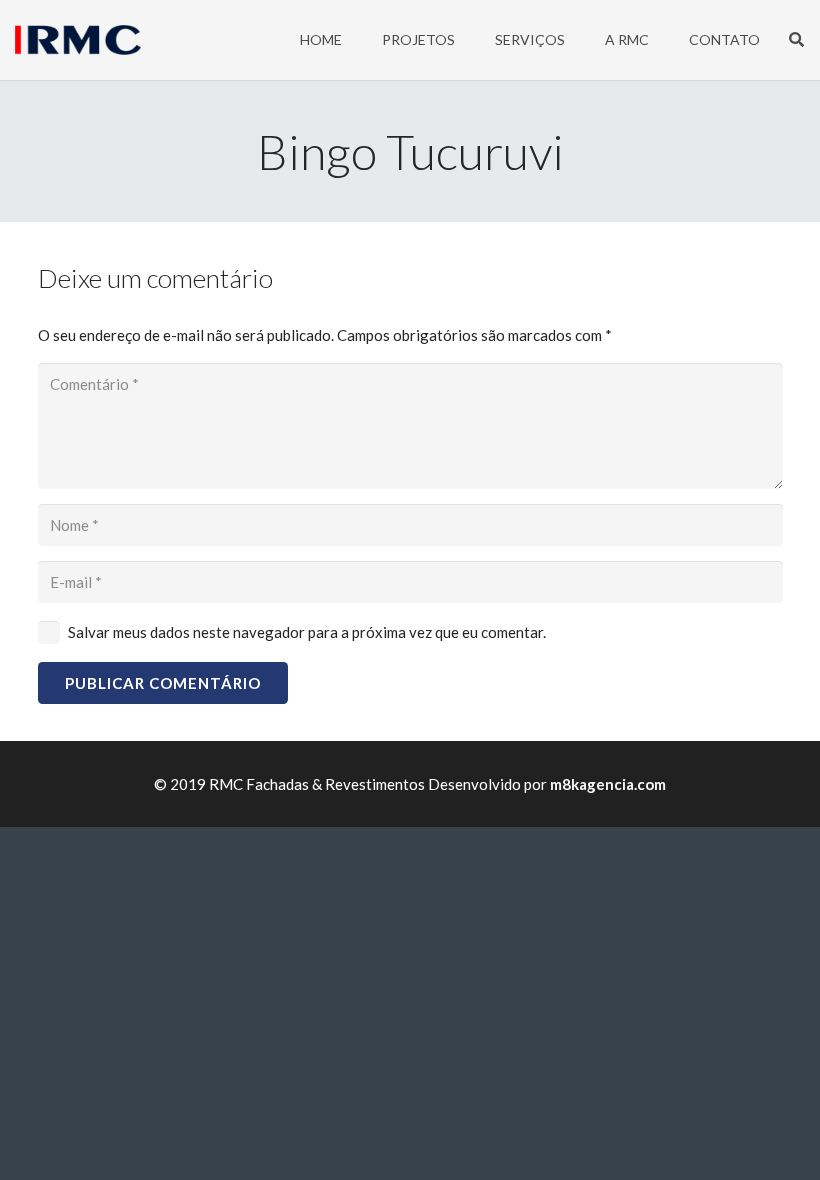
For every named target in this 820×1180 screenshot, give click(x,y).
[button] (796, 40)
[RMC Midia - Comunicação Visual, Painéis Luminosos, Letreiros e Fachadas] (78, 40)
